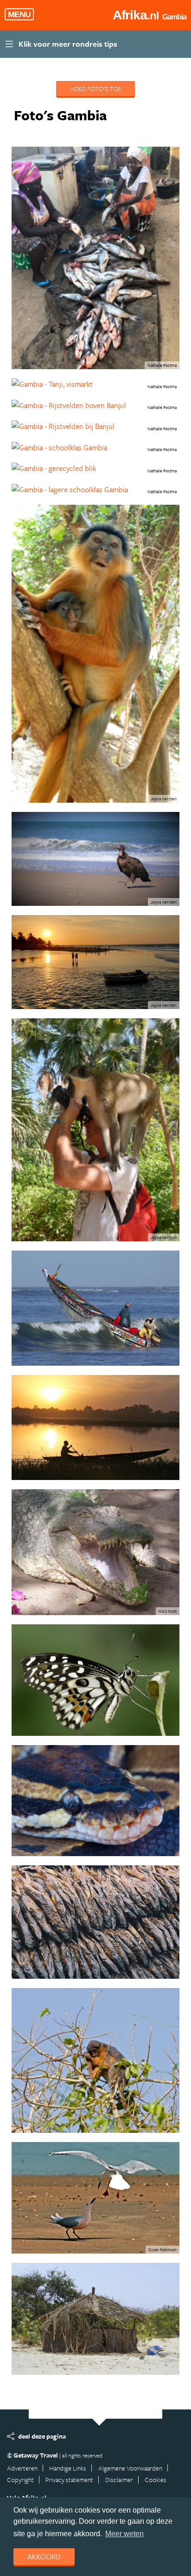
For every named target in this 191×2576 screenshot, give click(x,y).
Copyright (20, 2480)
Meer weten (124, 2534)
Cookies (156, 2480)
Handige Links (68, 2468)
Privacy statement (69, 2480)
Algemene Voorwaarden (130, 2468)
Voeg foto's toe (95, 89)
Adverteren (22, 2468)
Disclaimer (119, 2480)
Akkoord (44, 2557)
